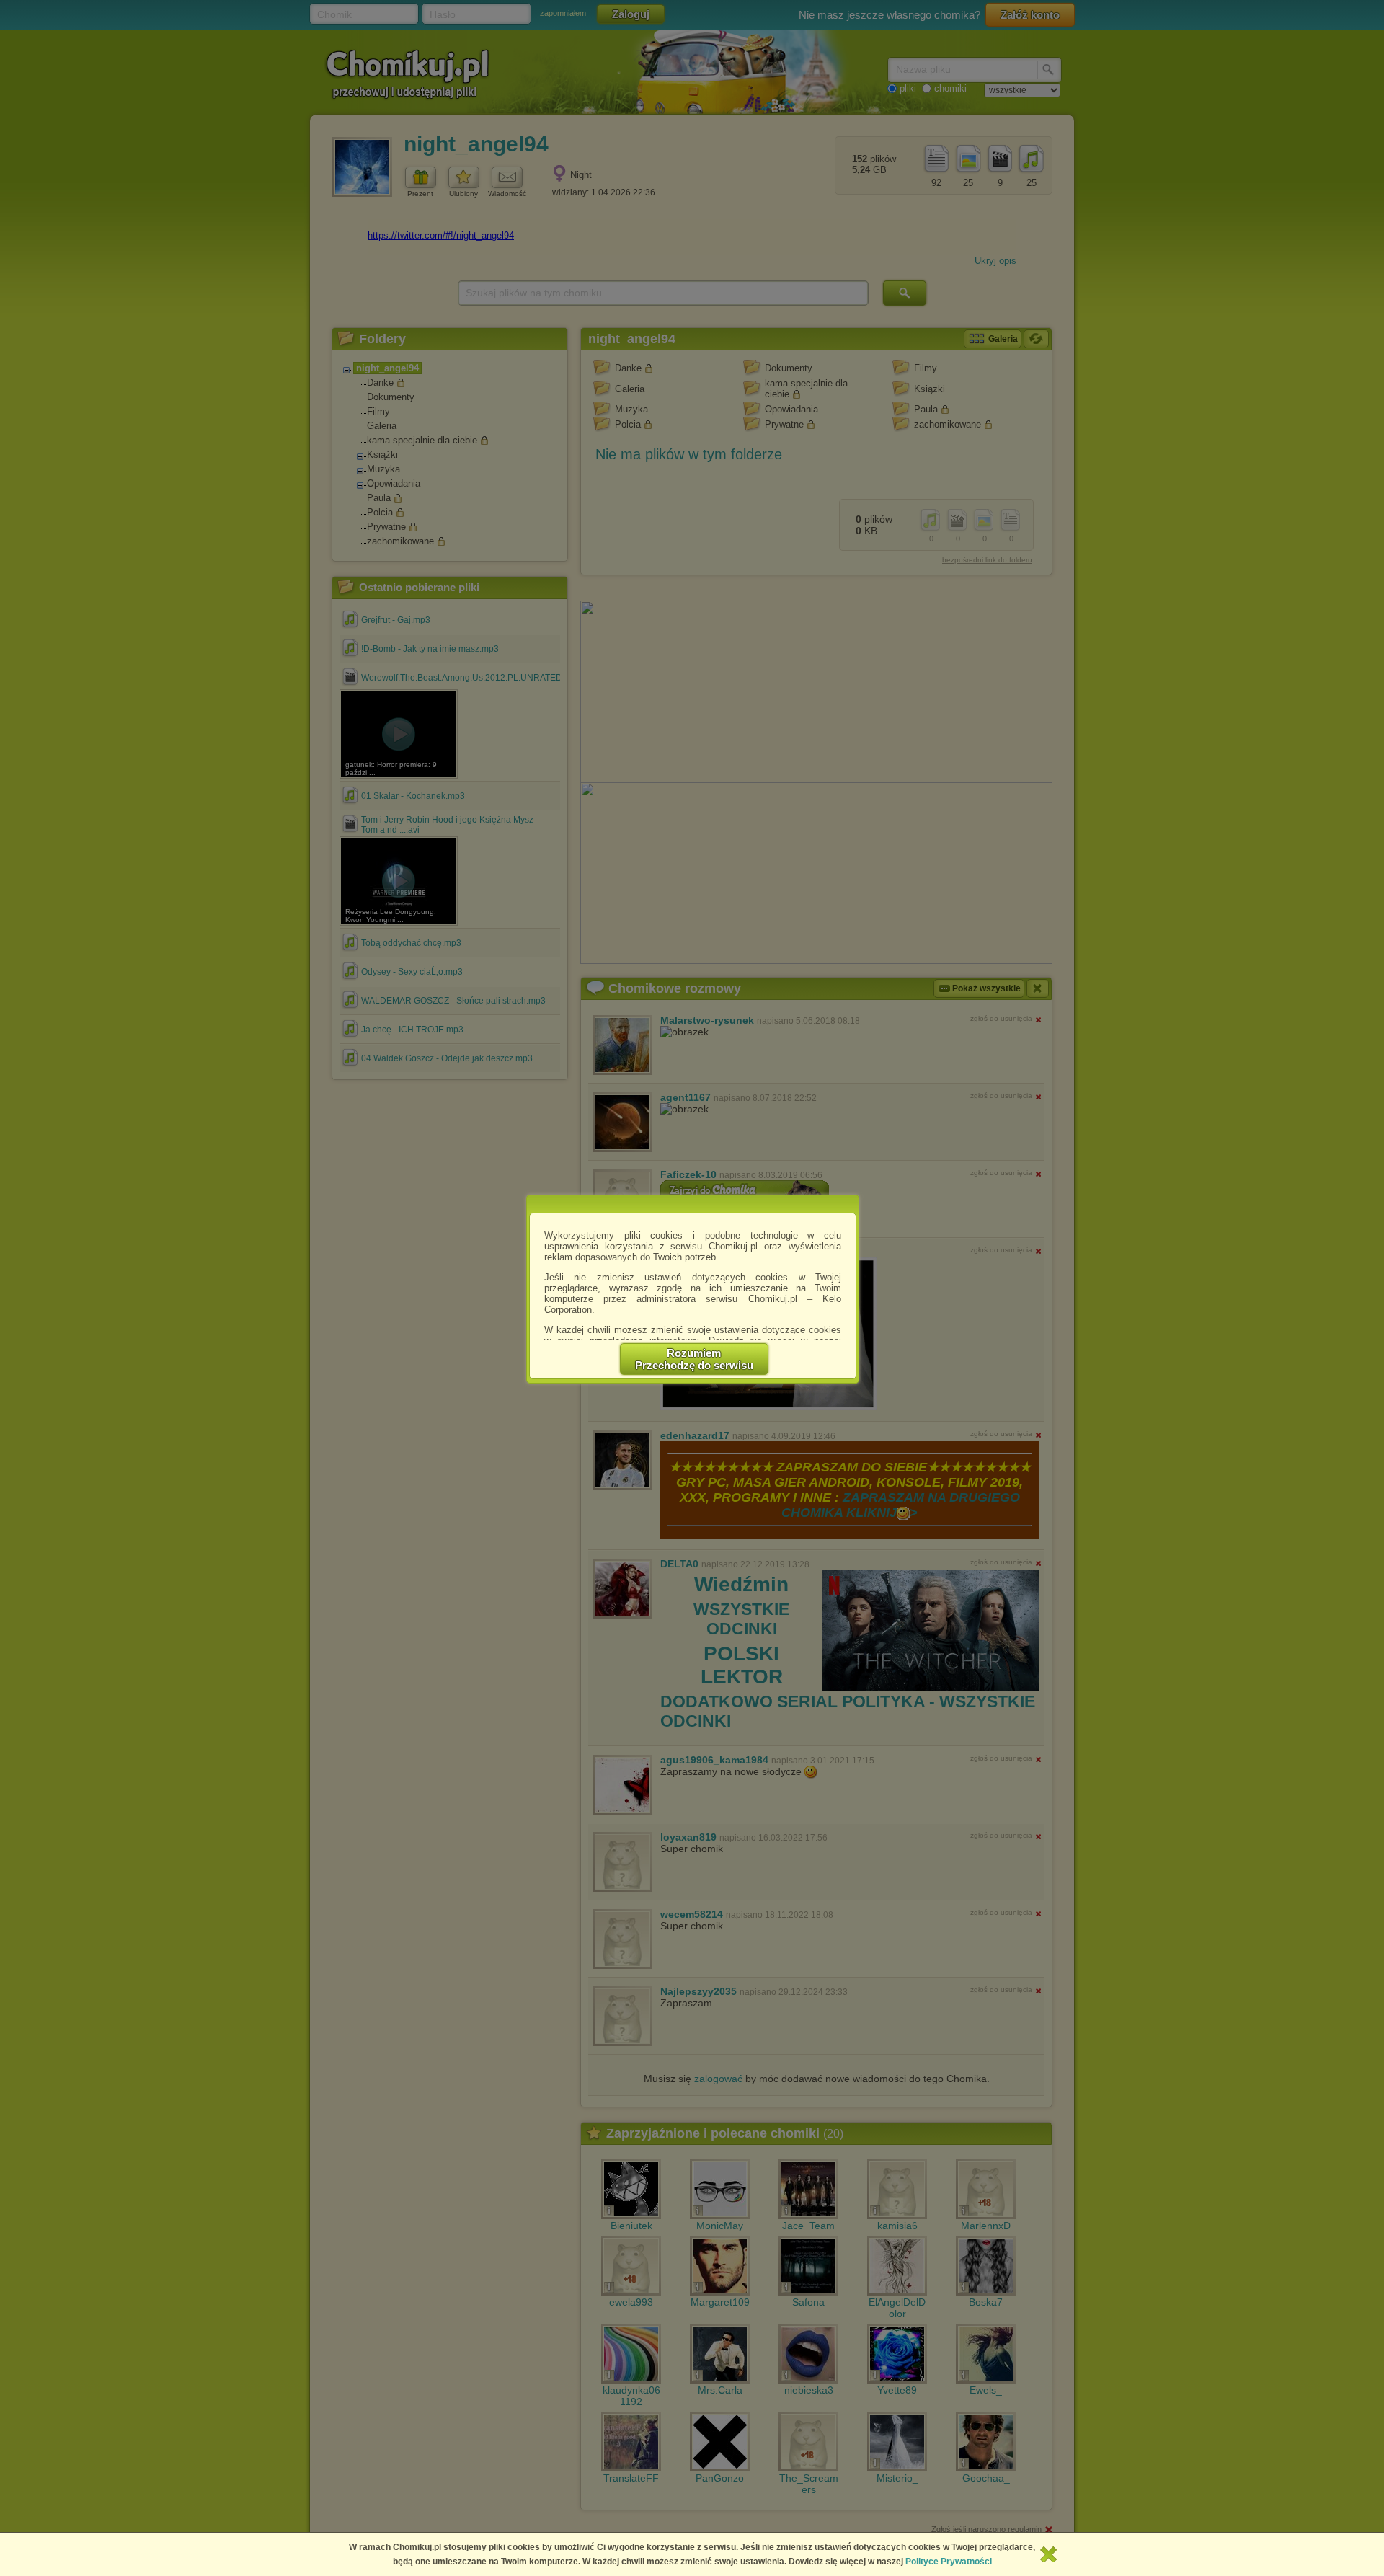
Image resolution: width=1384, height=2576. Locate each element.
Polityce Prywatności (949, 2562)
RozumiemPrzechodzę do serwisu (694, 1359)
